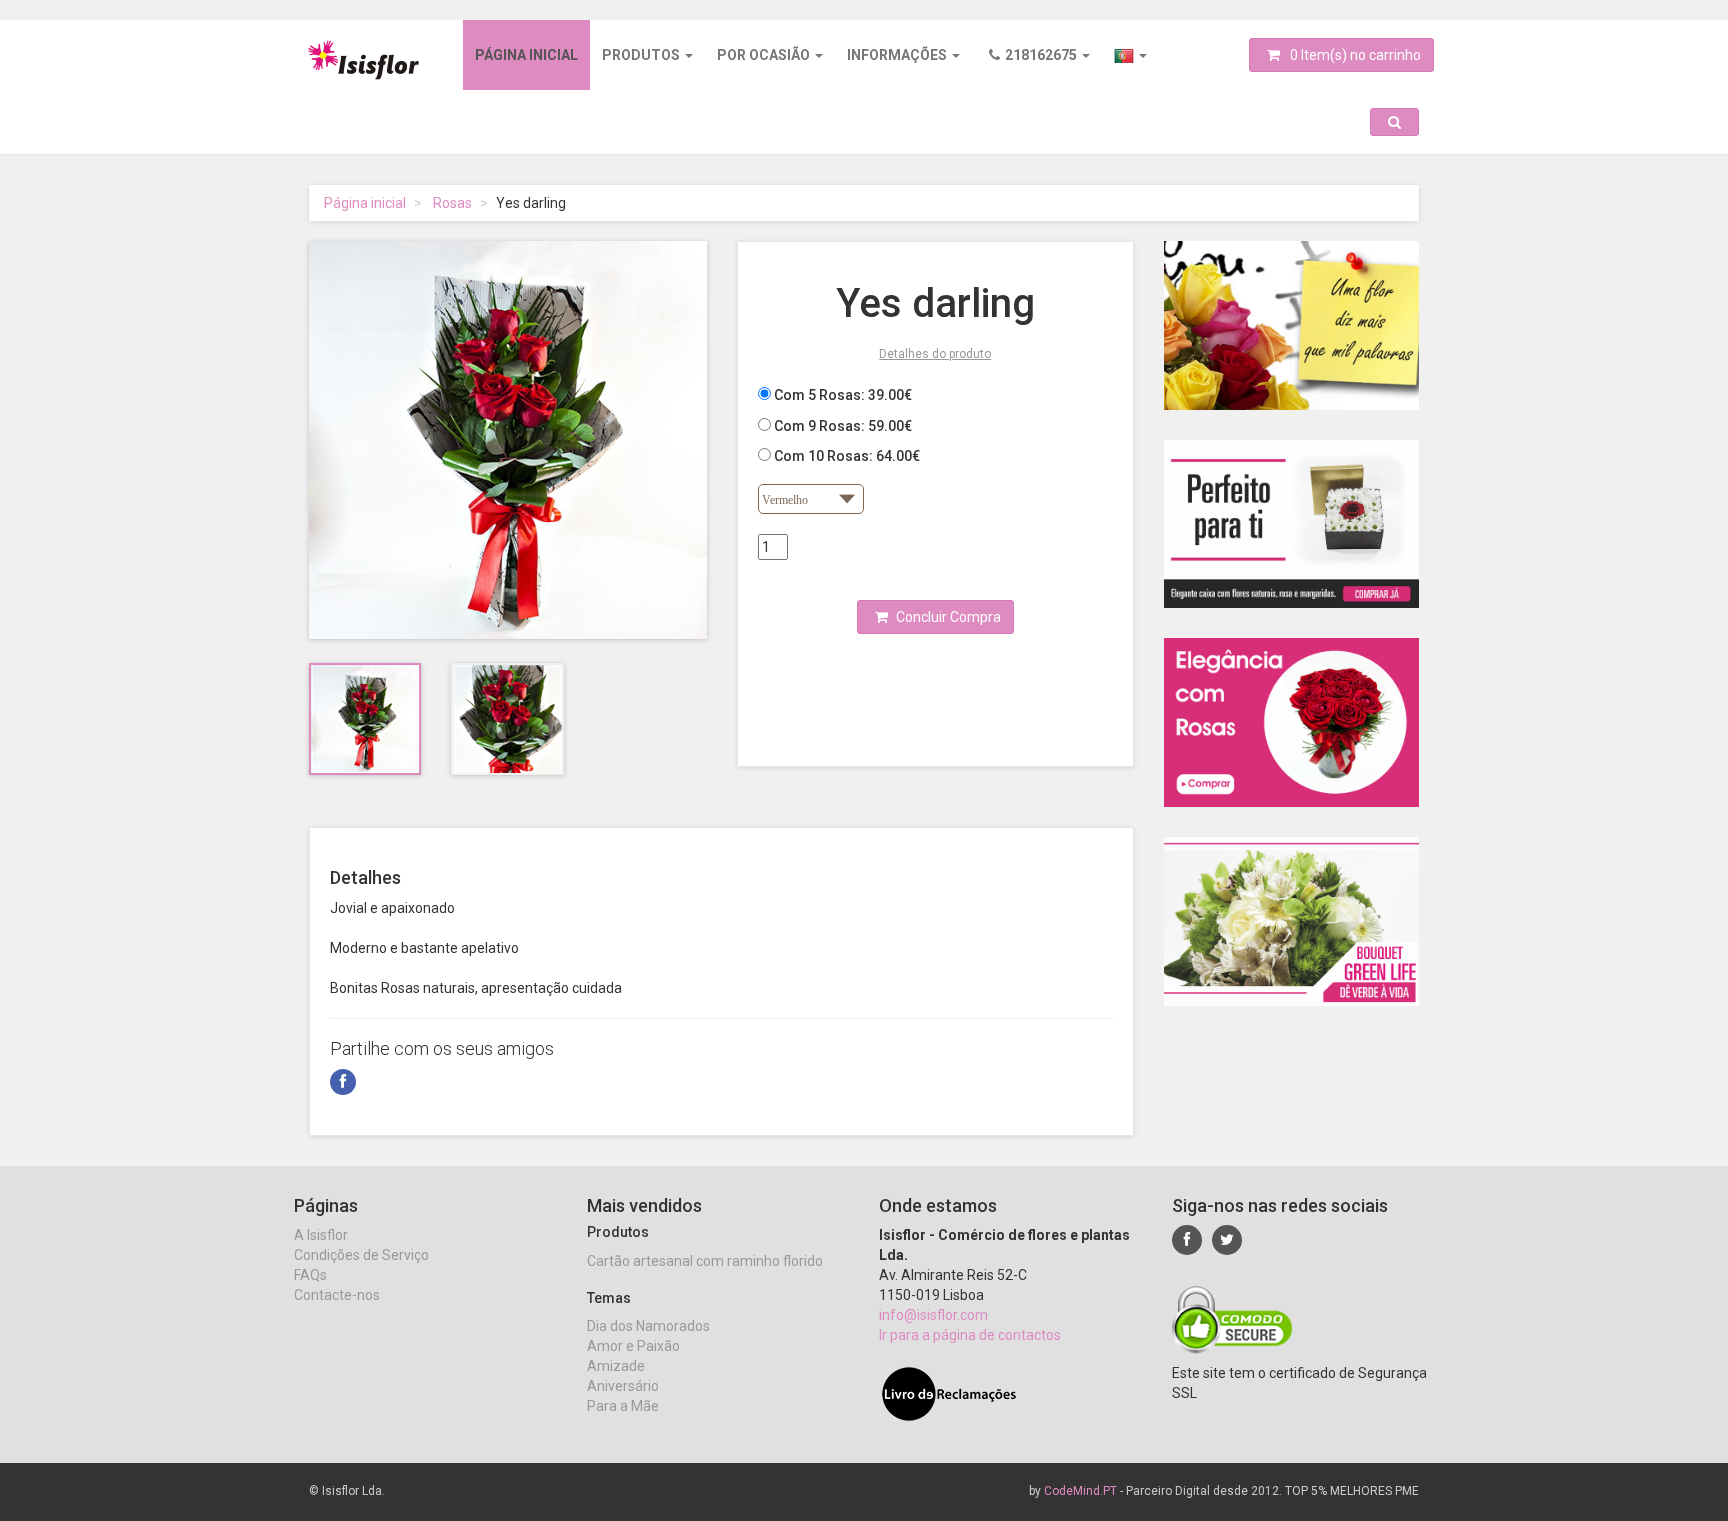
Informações (898, 55)
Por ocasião (765, 55)
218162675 (1042, 55)
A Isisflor (321, 1235)
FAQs (310, 1275)
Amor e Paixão (633, 1346)
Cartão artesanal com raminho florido (705, 1261)
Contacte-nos (337, 1295)
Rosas (452, 203)
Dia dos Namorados (648, 1326)
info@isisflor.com (933, 1315)
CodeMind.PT (1080, 1491)
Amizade (616, 1366)
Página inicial (526, 55)
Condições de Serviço (361, 1255)
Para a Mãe (623, 1406)
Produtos (642, 55)
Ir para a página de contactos (970, 1335)
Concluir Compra (947, 617)
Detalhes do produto (935, 354)
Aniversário (623, 1386)
